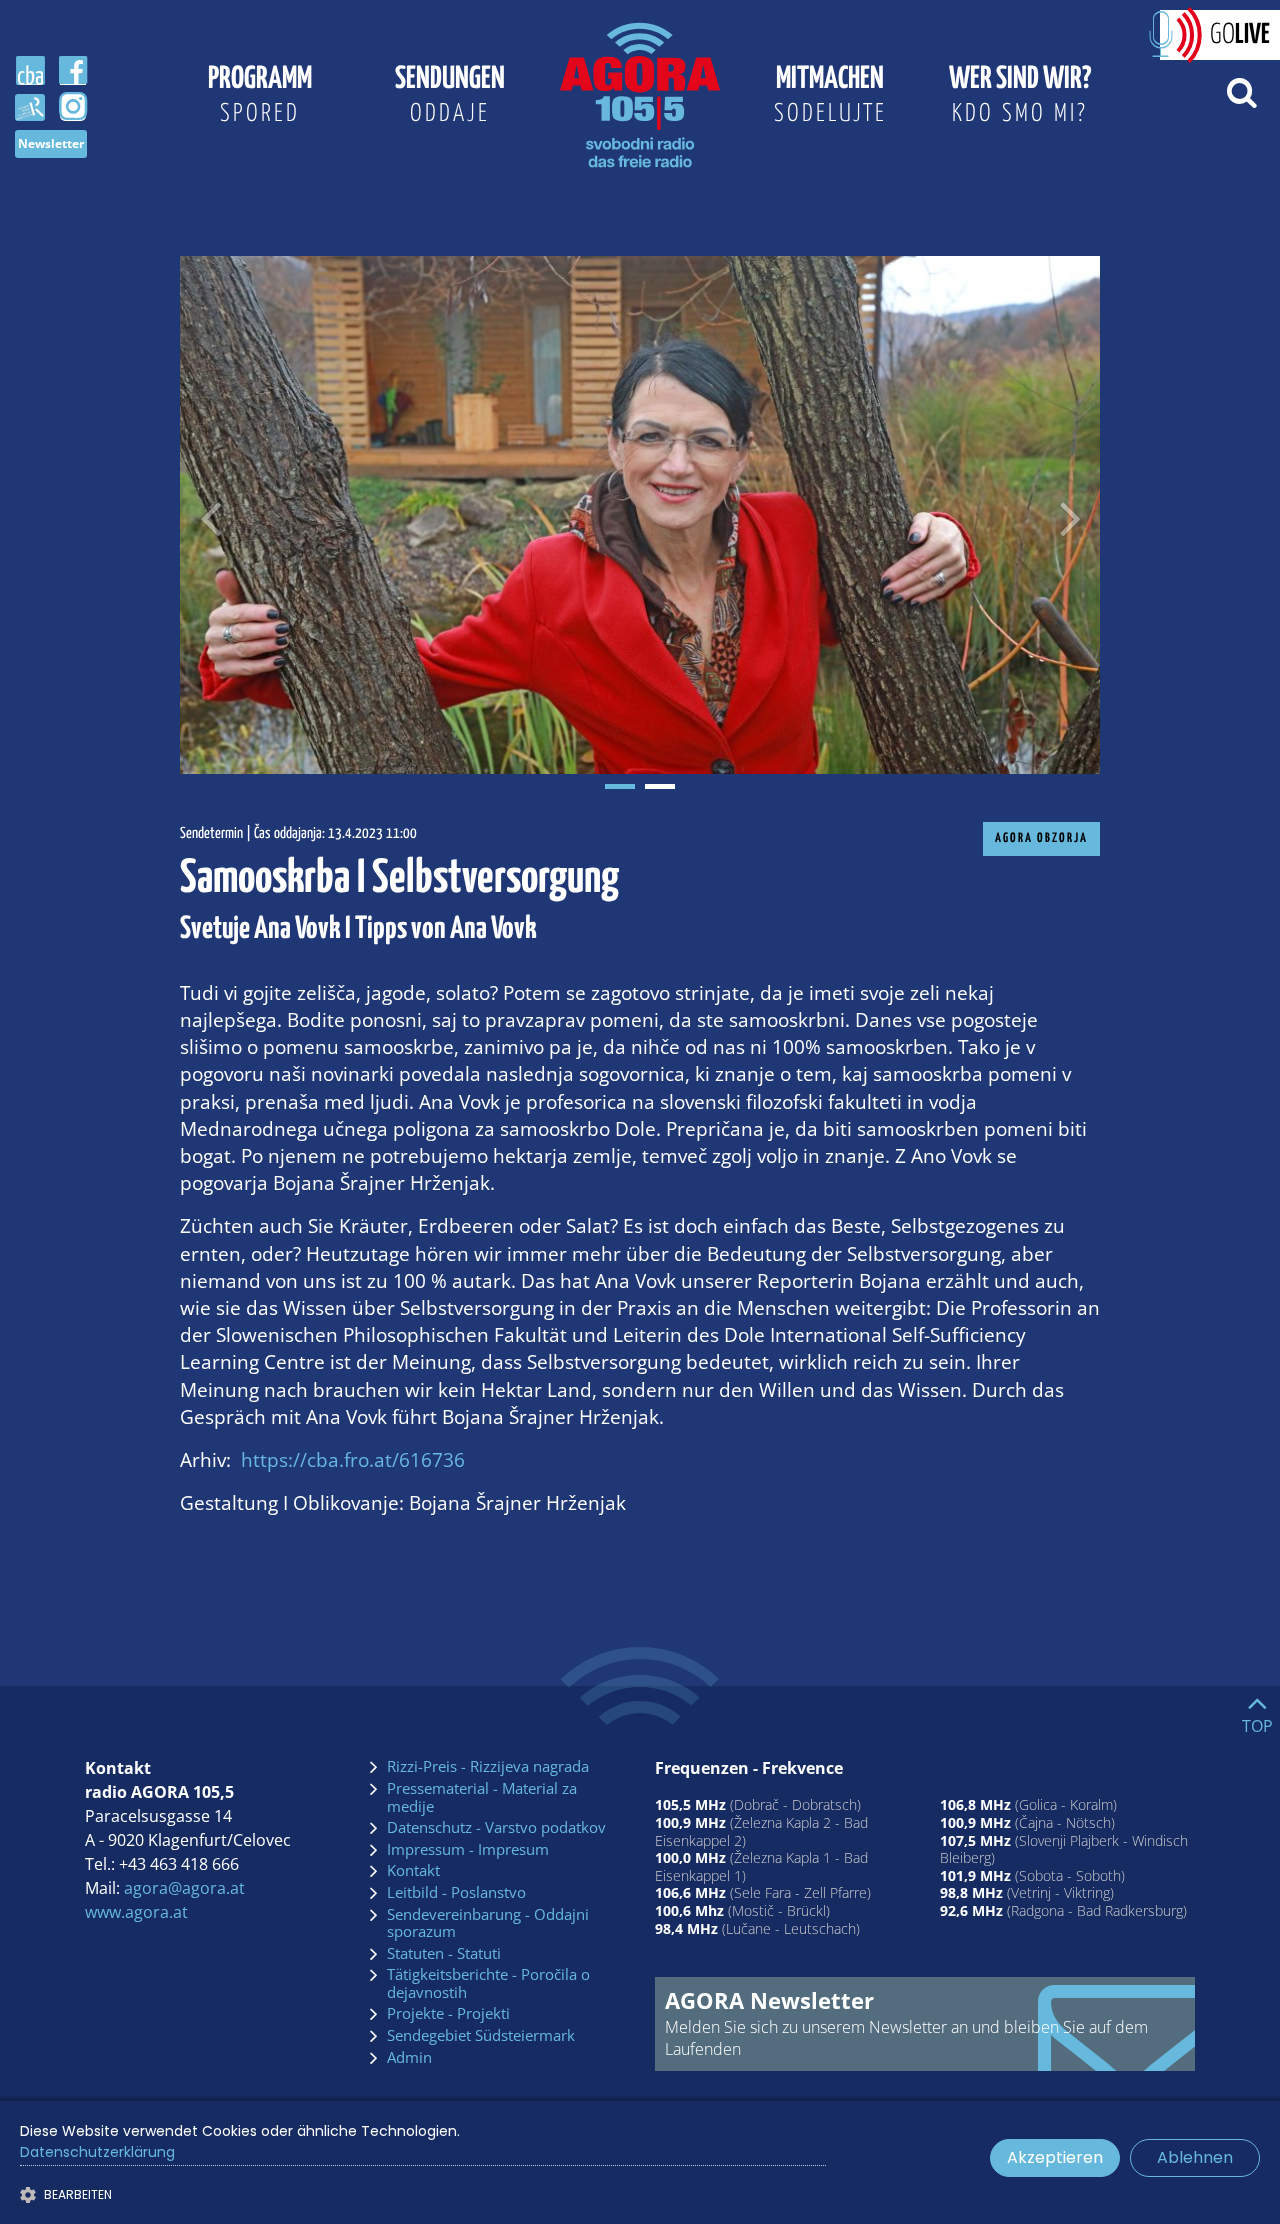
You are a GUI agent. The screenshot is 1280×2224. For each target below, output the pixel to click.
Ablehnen (1195, 2157)
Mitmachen (830, 95)
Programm (260, 95)
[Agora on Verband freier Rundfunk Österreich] (30, 106)
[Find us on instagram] (73, 107)
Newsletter (51, 143)
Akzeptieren (1055, 2157)
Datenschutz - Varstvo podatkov (496, 1828)
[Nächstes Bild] (1070, 515)
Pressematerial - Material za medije (482, 1797)
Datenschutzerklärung (97, 2152)
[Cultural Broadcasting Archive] (30, 71)
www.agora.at (136, 1912)
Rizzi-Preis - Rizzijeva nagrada (488, 1767)
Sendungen (450, 95)
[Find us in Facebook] (73, 71)
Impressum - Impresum (468, 1850)
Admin (409, 2058)
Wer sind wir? (1020, 95)
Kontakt (413, 1871)
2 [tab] (660, 786)
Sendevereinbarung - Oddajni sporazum (488, 1923)
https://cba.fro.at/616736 (353, 1459)
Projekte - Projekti (448, 2014)
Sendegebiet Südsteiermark (481, 2036)
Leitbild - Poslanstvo (456, 1893)
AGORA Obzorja (1041, 838)
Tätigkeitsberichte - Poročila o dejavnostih (488, 1983)
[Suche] (1241, 91)
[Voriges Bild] (210, 515)
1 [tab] (620, 786)
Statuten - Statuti (444, 1954)
